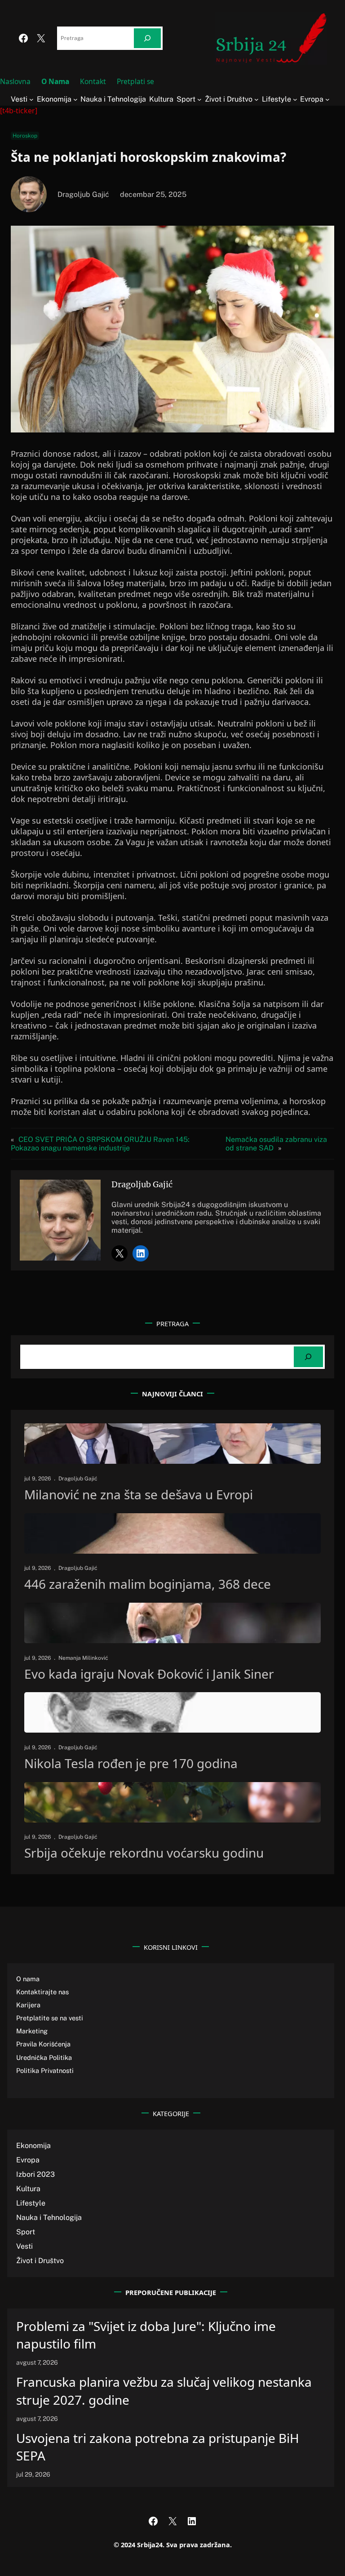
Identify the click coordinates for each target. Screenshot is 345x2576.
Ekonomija (33, 2146)
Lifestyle (31, 2203)
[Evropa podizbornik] (327, 99)
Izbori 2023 (35, 2174)
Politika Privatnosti (45, 2070)
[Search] (147, 38)
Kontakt (93, 81)
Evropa (28, 2160)
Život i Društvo (40, 2261)
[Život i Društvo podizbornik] (257, 99)
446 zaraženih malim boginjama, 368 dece (148, 1584)
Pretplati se (135, 81)
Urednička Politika (44, 2057)
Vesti (24, 2246)
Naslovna (15, 81)
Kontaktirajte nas (42, 1992)
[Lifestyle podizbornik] (295, 99)
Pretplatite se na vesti (50, 2018)
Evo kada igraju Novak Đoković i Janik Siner (149, 1674)
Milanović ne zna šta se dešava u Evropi (139, 1495)
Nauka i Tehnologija (49, 2217)
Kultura (28, 2189)
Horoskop (25, 136)
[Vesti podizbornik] (31, 99)
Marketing (32, 2031)
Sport (26, 2232)
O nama (28, 1979)
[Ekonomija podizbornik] (75, 99)
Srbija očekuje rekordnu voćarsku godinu (144, 1853)
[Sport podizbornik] (199, 99)
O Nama (55, 81)
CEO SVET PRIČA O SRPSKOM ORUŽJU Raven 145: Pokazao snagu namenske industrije (100, 1144)
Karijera (28, 2005)
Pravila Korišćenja (43, 2044)
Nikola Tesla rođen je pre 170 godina (131, 1764)
